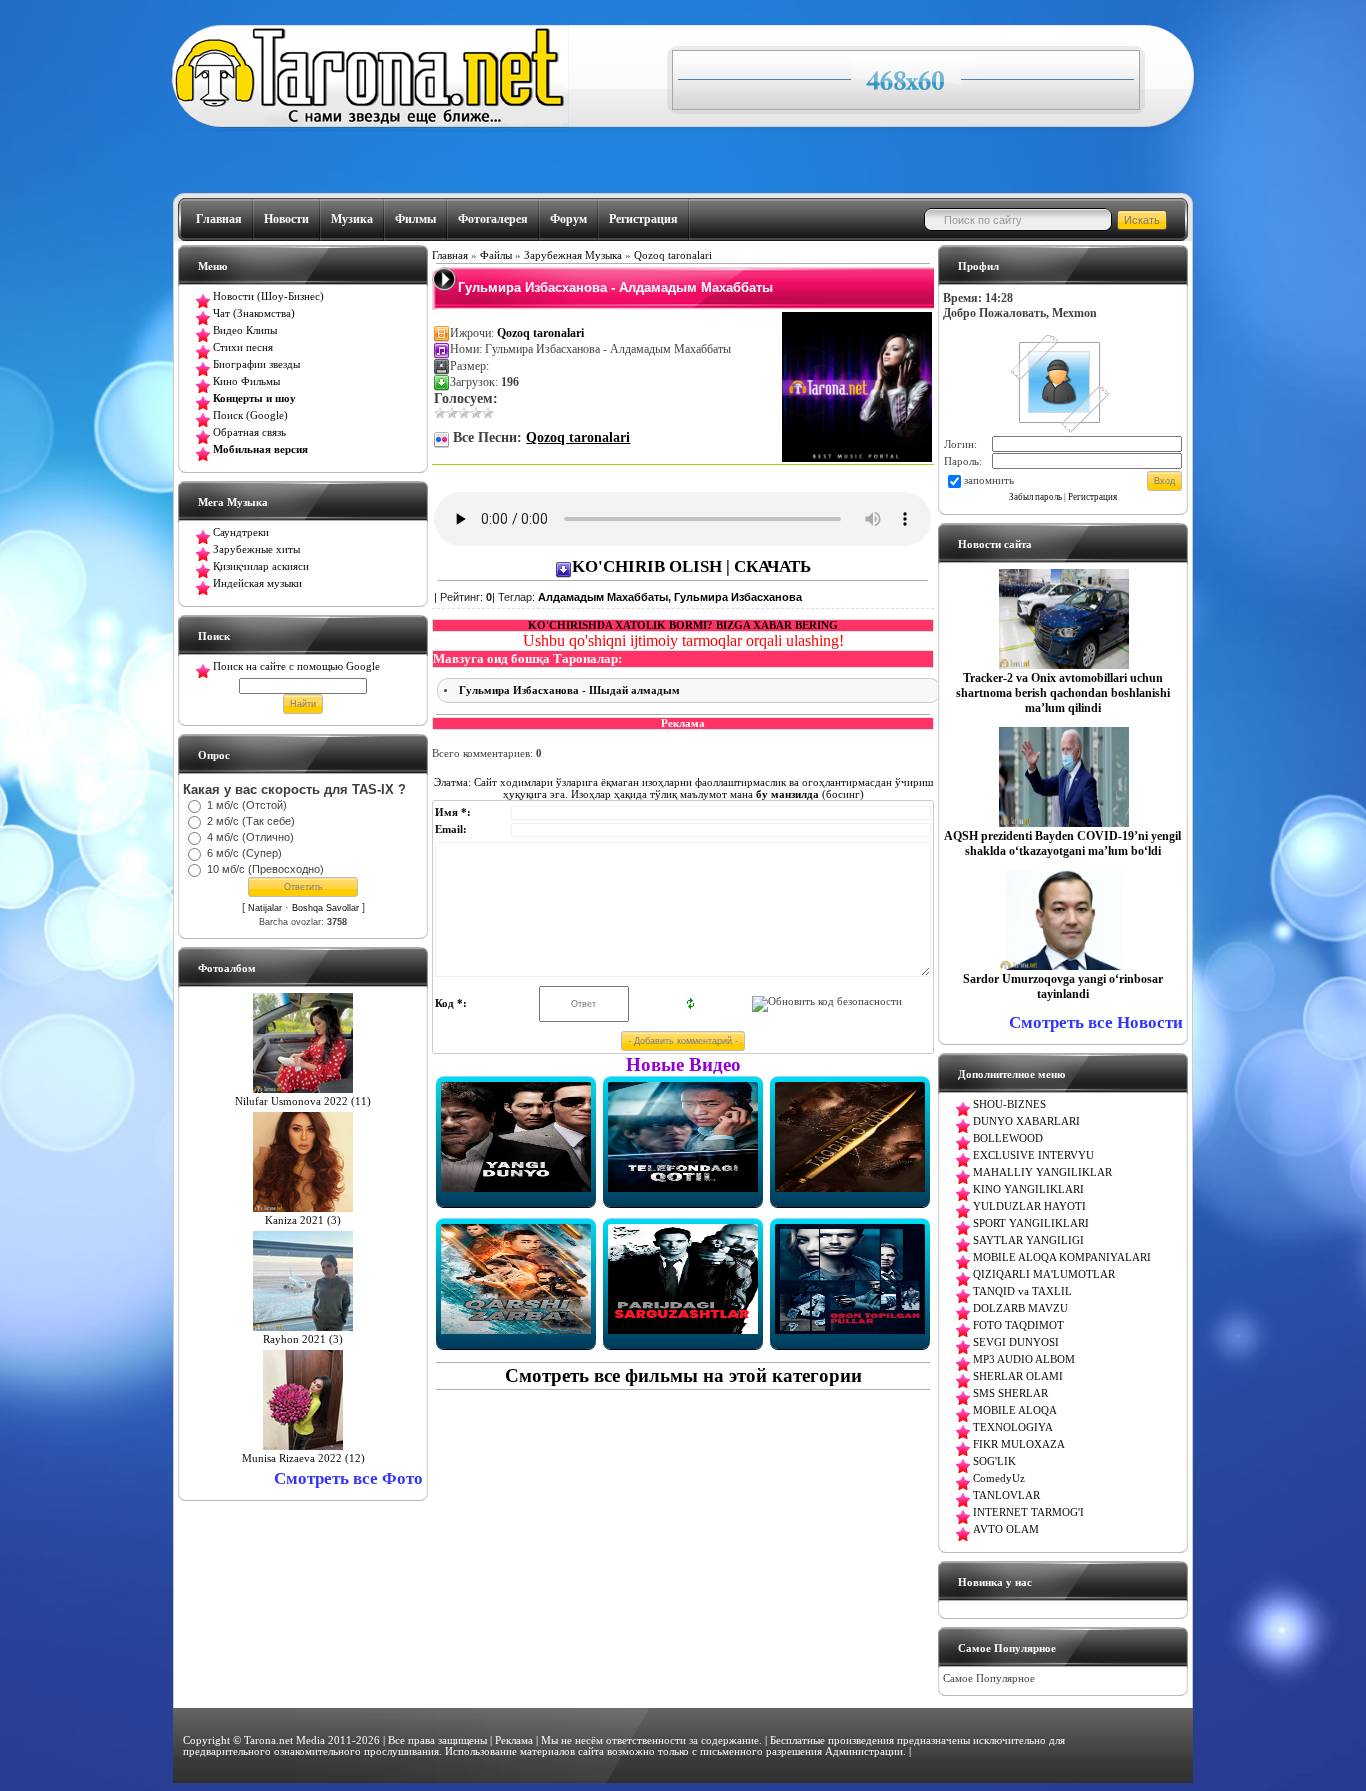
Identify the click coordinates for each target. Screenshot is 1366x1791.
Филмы (415, 219)
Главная (219, 219)
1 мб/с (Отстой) (247, 805)
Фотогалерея (493, 219)
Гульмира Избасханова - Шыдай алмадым (569, 690)
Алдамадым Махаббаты (603, 597)
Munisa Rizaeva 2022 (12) (303, 1458)
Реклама (514, 1740)
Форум (568, 219)
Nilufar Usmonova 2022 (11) (303, 1101)
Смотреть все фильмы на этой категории (683, 1375)
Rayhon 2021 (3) (303, 1339)
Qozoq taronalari (673, 255)
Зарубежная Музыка (573, 255)
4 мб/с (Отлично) (250, 837)
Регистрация (643, 219)
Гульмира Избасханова (738, 597)
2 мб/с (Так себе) (251, 821)
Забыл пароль (1035, 497)
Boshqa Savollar (325, 908)
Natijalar (265, 908)
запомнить (989, 480)
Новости (286, 219)
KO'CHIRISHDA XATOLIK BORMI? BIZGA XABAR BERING (683, 625)
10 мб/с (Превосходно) (265, 869)
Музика (352, 219)
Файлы (496, 255)
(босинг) (808, 794)
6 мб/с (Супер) (244, 853)
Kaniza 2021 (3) (303, 1220)
